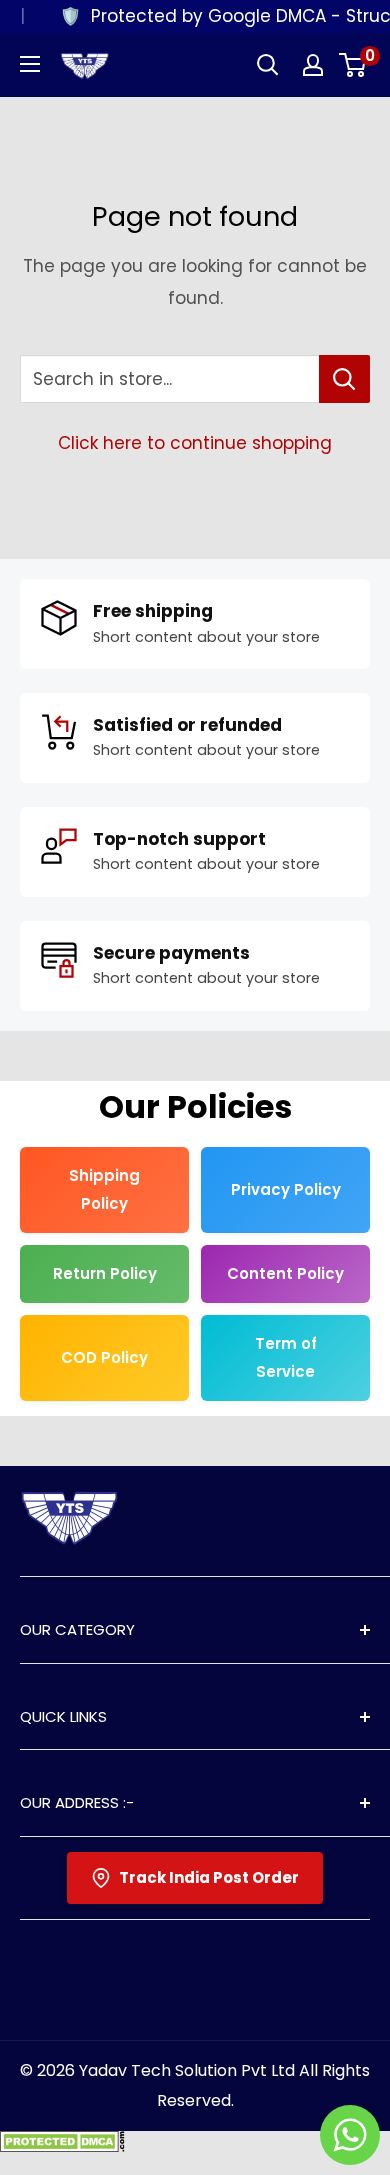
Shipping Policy (104, 1189)
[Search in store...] (344, 379)
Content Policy (285, 1273)
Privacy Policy (286, 1189)
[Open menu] (30, 64)
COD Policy (104, 1357)
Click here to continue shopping (195, 443)
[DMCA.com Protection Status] (62, 2146)
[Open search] (268, 65)
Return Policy (105, 1273)
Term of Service (286, 1357)
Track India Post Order (209, 1877)
